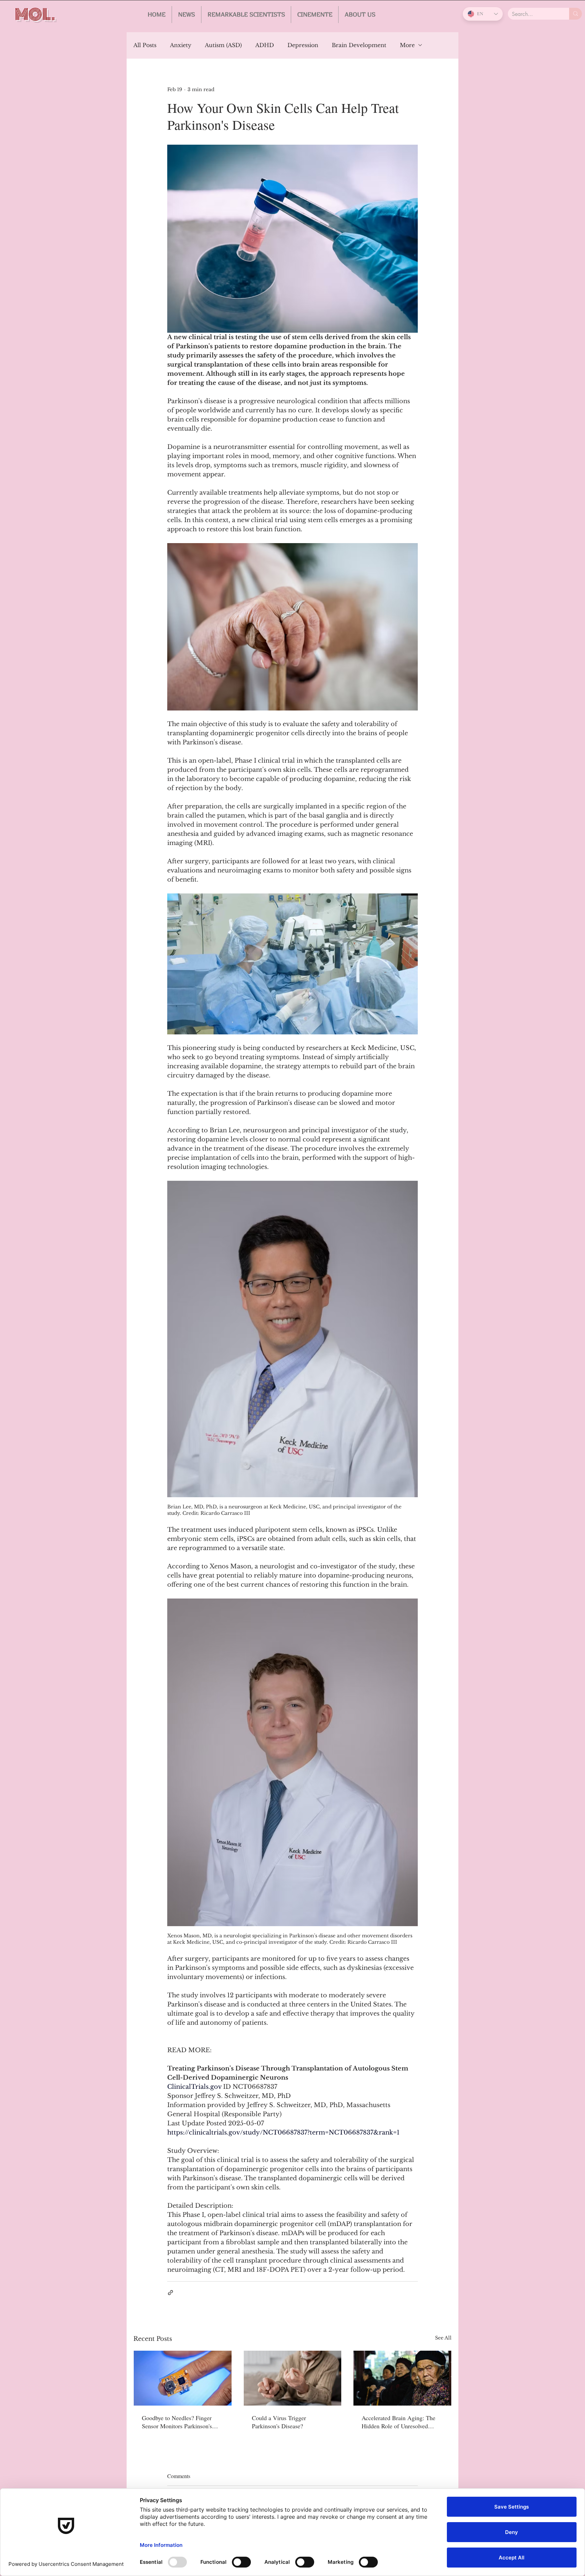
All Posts (145, 45)
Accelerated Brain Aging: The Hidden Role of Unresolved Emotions (398, 2422)
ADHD (265, 45)
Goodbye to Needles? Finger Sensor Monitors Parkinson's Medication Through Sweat (177, 2422)
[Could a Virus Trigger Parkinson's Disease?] (293, 2378)
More (407, 45)
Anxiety (181, 45)
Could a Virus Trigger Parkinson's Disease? (279, 2422)
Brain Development (359, 45)
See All (443, 2338)
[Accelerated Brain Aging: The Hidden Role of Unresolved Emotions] (402, 2378)
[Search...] (576, 14)
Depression (303, 45)
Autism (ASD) (223, 45)
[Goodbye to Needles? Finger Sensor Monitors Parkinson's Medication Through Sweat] (183, 2378)
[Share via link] (170, 2293)
